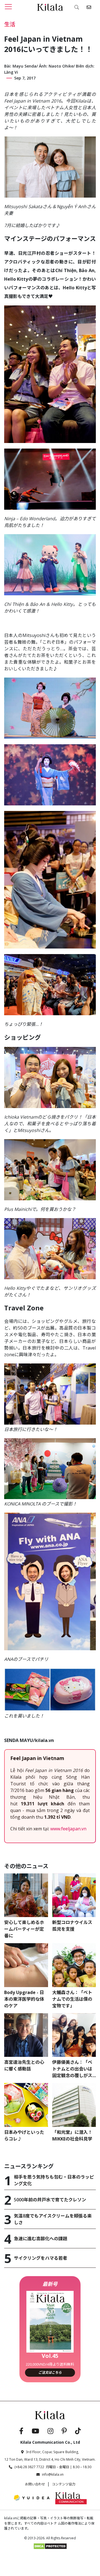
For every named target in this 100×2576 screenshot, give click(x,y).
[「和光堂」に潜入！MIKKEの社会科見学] (74, 2105)
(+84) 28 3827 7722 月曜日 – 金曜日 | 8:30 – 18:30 (53, 2467)
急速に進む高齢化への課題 (41, 2239)
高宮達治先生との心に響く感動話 (24, 2065)
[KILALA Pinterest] (64, 2432)
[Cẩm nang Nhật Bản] (50, 2415)
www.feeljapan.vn (68, 1829)
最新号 (50, 2284)
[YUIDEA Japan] (32, 2498)
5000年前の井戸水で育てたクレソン (50, 2200)
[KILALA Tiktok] (78, 2432)
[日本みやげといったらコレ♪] (26, 2105)
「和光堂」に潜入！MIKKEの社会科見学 (72, 2136)
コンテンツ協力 (64, 2484)
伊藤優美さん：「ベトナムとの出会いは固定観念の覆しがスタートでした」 (72, 2069)
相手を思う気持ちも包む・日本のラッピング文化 (54, 2180)
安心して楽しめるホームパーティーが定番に (24, 1929)
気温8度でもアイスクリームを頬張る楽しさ (53, 2219)
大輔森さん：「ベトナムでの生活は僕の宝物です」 (72, 1999)
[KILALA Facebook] (21, 2432)
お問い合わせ (35, 2484)
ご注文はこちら (50, 2372)
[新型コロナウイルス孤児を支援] (74, 1895)
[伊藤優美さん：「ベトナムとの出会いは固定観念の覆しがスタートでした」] (74, 2035)
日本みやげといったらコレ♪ (24, 2136)
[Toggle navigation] (8, 7)
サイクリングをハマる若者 (41, 2258)
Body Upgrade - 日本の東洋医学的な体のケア (24, 1999)
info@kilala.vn (53, 2474)
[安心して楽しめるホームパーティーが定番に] (26, 1895)
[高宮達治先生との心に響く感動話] (26, 2035)
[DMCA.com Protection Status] (50, 2546)
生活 (10, 24)
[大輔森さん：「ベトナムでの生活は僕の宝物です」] (74, 1965)
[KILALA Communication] (71, 2498)
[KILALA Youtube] (35, 2432)
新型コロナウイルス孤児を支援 (72, 1926)
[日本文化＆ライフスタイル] (50, 7)
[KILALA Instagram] (50, 2432)
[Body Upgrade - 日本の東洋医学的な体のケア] (26, 1965)
